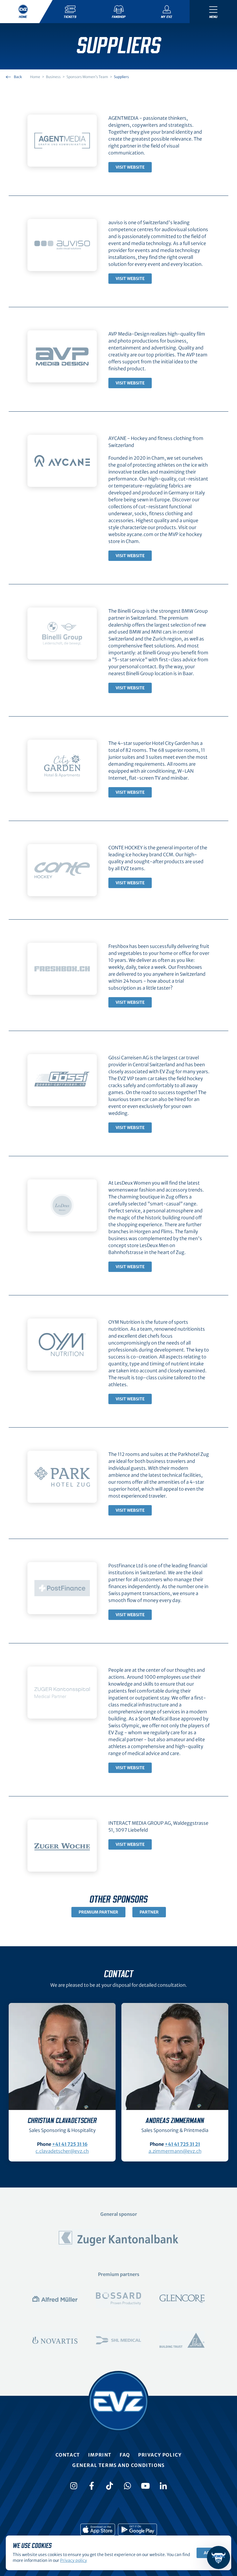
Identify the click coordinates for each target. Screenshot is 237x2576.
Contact (68, 2455)
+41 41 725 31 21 (182, 2144)
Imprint (100, 2455)
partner (149, 1912)
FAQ (125, 2455)
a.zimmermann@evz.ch (175, 2151)
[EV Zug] (118, 2401)
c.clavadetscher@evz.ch (62, 2151)
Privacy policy (160, 2455)
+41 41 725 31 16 (70, 2144)
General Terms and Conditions (118, 2465)
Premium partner (98, 1912)
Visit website (130, 167)
